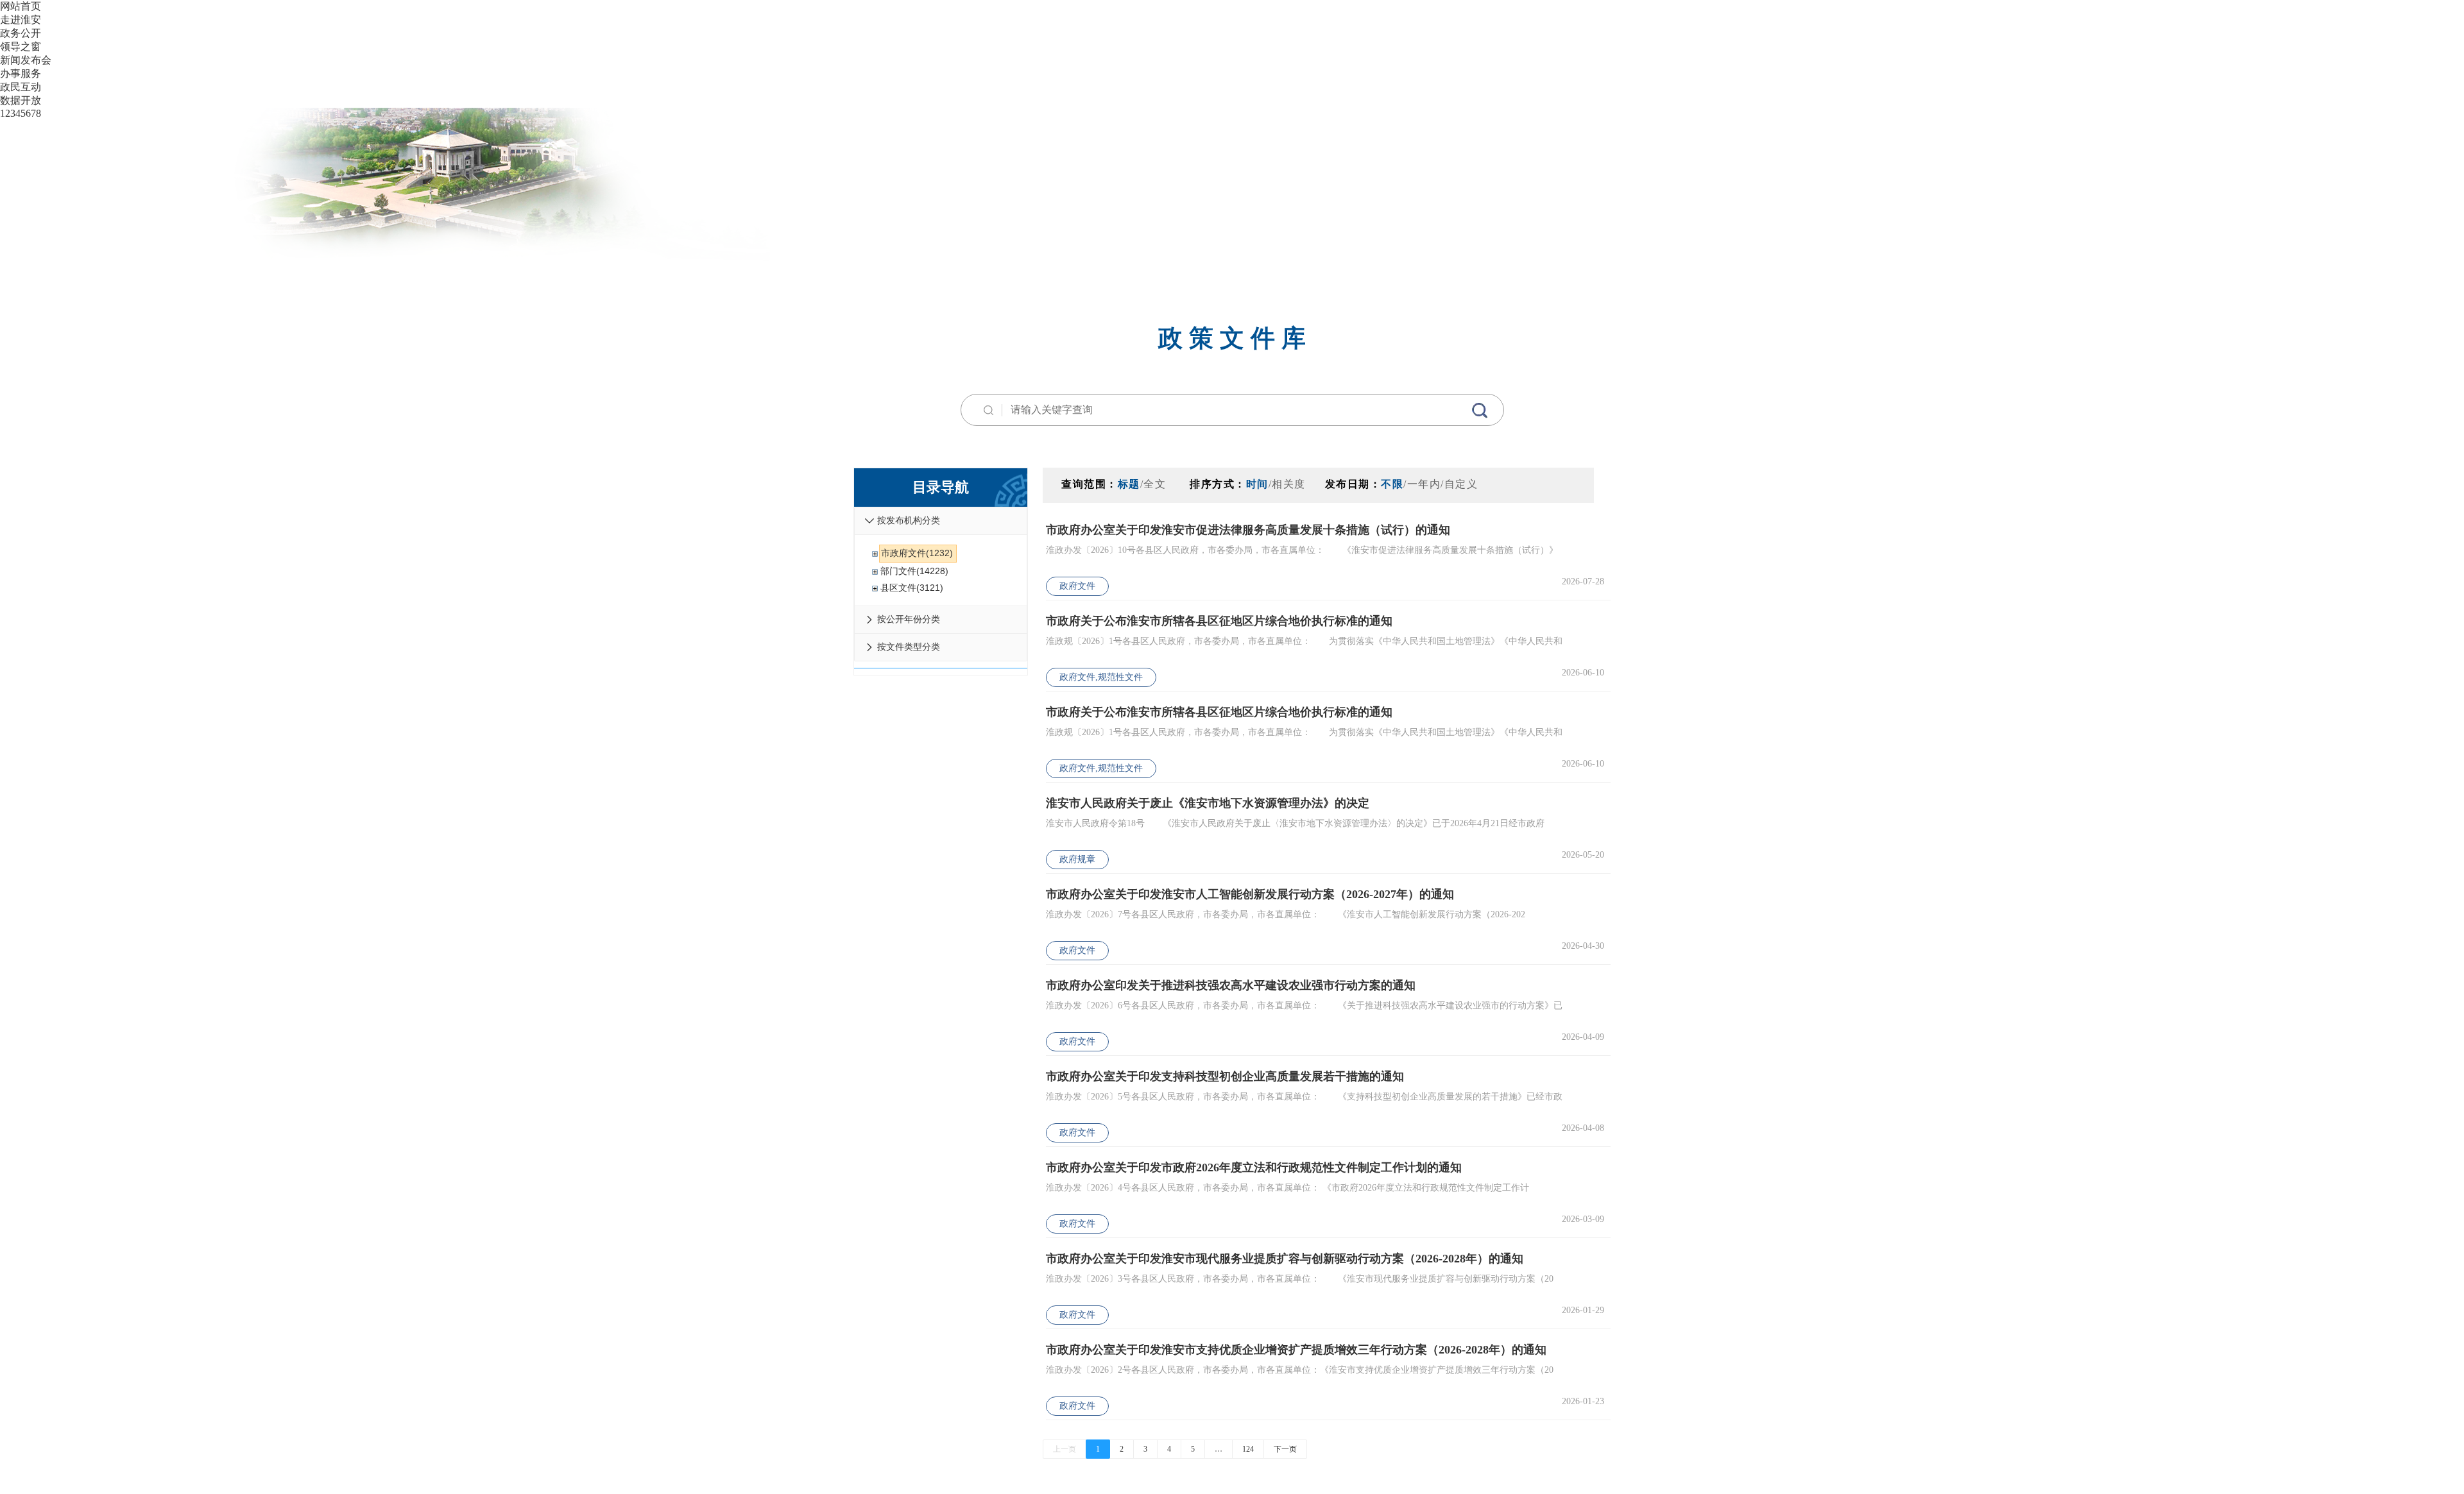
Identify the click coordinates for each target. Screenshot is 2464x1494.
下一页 (1285, 1449)
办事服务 (21, 73)
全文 (1155, 484)
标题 (1129, 484)
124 (1248, 1449)
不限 (1392, 484)
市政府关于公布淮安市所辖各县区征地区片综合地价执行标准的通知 (1219, 621)
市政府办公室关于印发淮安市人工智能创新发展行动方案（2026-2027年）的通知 (1250, 894)
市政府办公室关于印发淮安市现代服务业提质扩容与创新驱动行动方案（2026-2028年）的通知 (1285, 1259)
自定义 (1461, 484)
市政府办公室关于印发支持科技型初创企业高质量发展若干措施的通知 (1225, 1076)
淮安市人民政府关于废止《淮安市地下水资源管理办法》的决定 (1208, 803)
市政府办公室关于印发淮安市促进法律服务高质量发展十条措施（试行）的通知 (1248, 530)
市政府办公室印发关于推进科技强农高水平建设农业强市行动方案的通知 (1231, 985)
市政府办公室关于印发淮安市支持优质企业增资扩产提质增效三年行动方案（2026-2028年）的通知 (1296, 1350)
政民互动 (21, 87)
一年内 (1424, 484)
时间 (1257, 484)
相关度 (1289, 484)
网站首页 (21, 6)
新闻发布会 (26, 60)
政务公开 (21, 33)
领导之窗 (21, 47)
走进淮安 (21, 20)
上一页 (1065, 1449)
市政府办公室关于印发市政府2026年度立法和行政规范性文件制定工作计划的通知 (1254, 1167)
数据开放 (21, 100)
